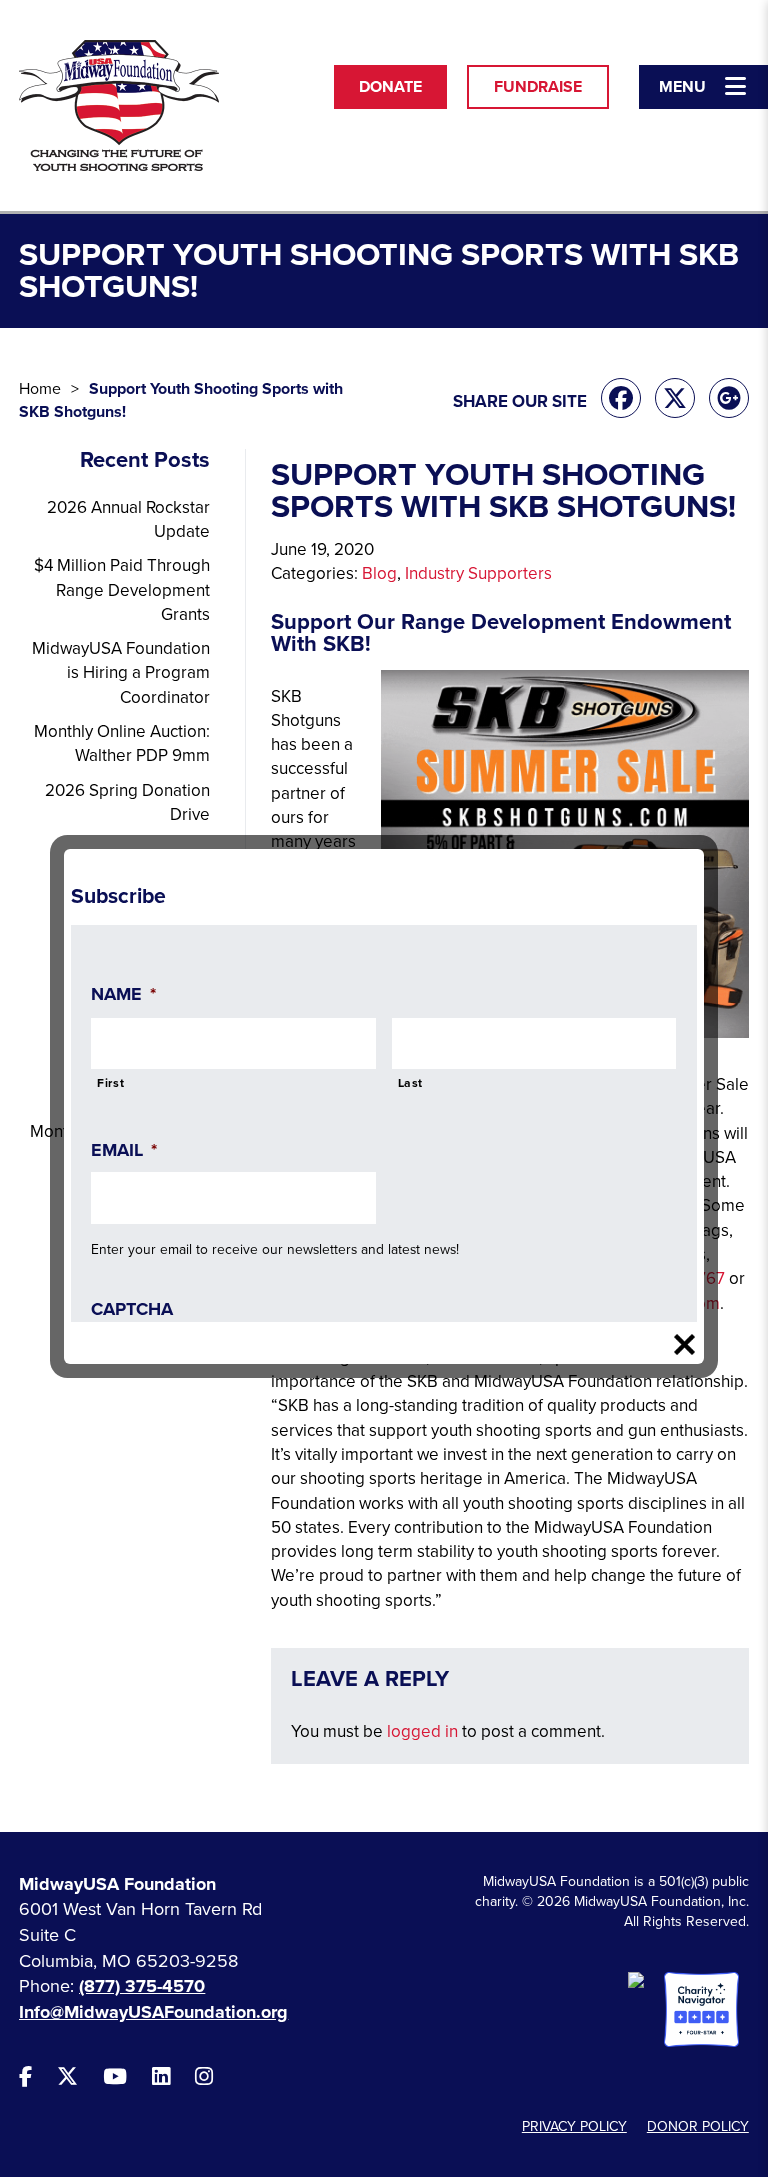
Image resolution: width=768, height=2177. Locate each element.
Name (123, 994)
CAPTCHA (132, 1309)
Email (124, 1150)
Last (411, 1083)
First (110, 1083)
